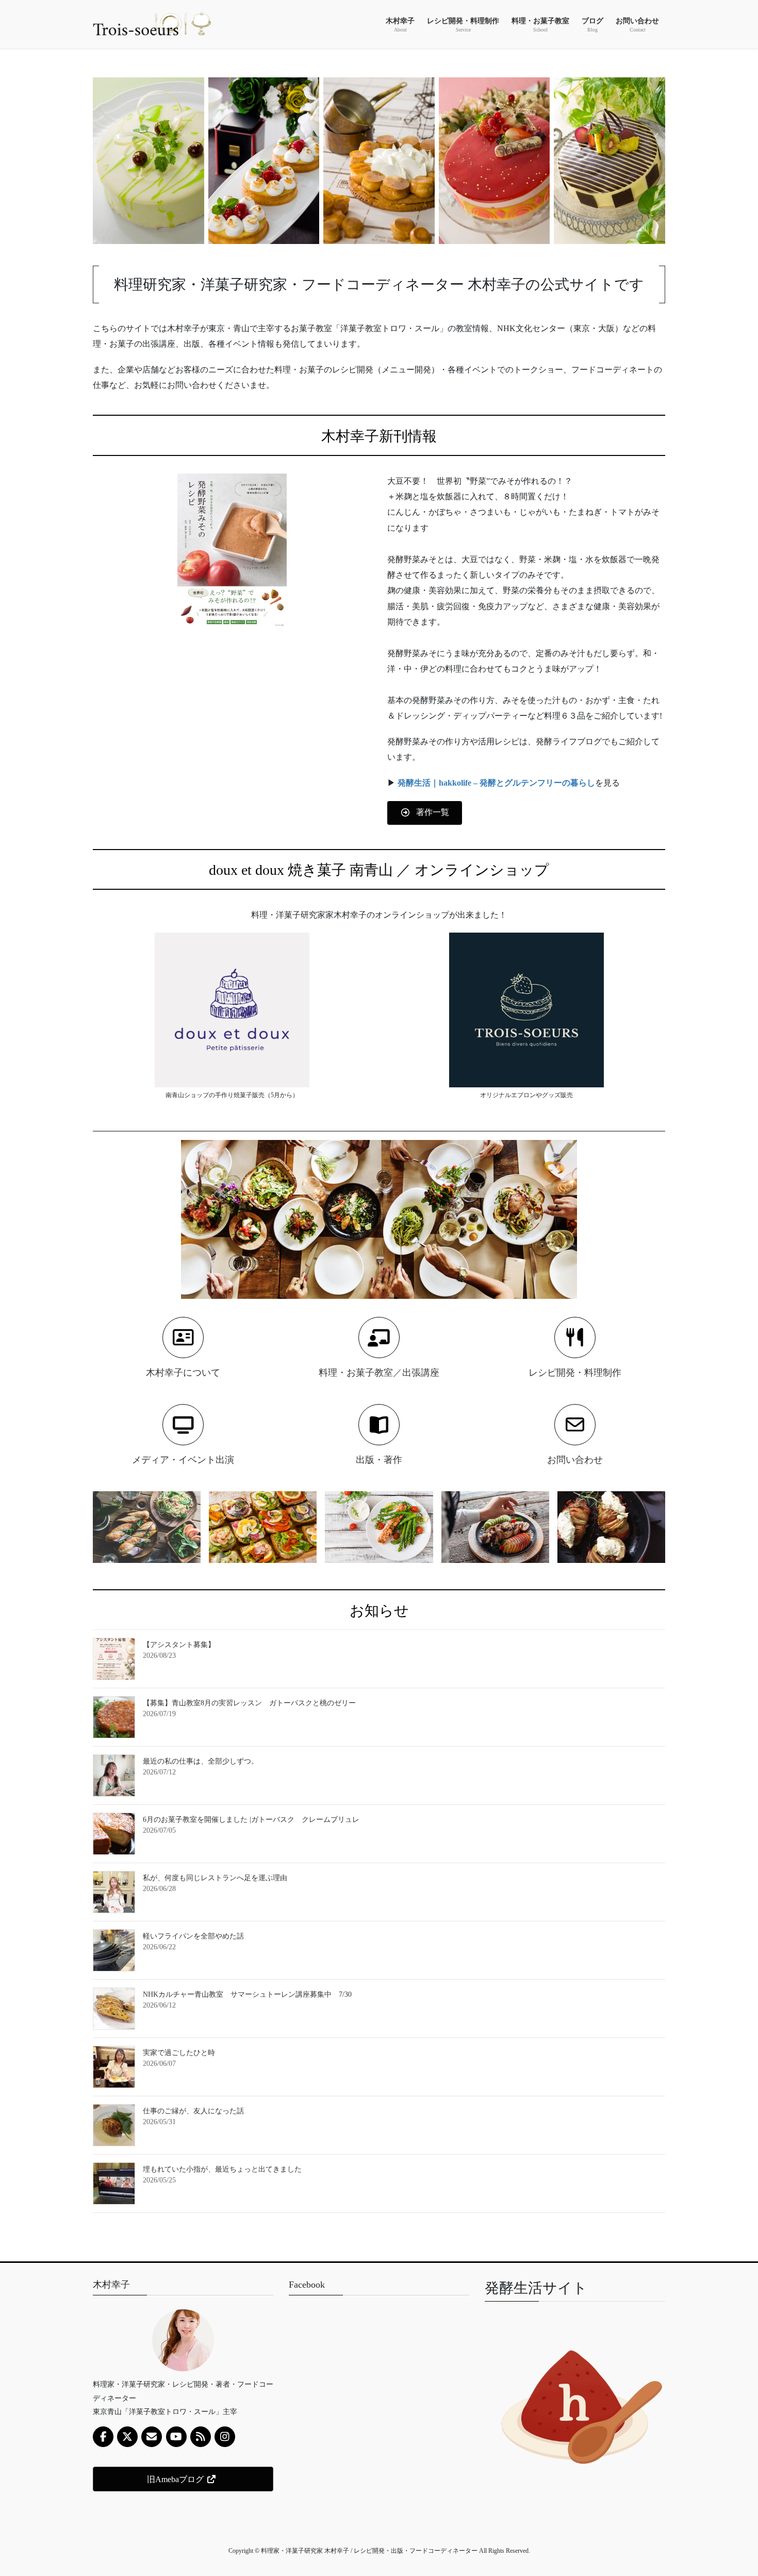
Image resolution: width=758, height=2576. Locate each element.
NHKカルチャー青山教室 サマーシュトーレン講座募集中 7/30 (247, 1994)
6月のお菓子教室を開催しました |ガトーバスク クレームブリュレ (251, 1820)
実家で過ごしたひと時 (179, 2053)
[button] (425, 813)
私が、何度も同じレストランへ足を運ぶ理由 (215, 1878)
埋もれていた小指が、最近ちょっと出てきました (222, 2169)
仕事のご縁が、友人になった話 (193, 2111)
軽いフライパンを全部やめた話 (193, 1936)
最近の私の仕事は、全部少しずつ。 (201, 1761)
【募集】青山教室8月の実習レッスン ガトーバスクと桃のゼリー (249, 1703)
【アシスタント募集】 (179, 1645)
